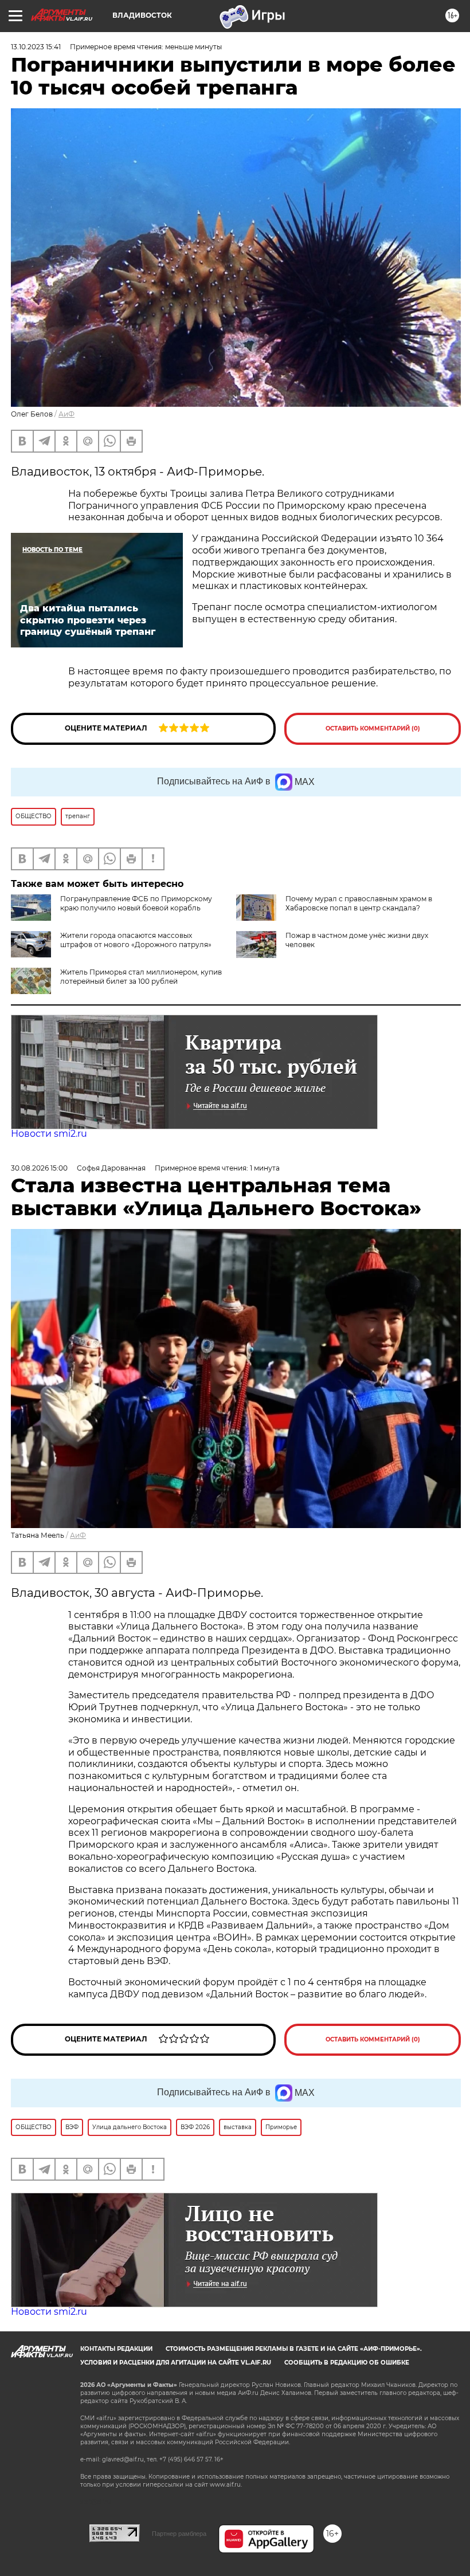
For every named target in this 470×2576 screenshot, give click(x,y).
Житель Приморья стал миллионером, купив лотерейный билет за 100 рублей (141, 977)
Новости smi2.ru (49, 1134)
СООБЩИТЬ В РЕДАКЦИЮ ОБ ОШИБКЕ (347, 2363)
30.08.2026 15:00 (39, 1168)
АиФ (66, 414)
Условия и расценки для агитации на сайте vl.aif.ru (176, 2363)
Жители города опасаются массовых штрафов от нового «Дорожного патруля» (136, 940)
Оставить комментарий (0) (373, 729)
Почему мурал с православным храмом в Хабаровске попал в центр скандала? (359, 903)
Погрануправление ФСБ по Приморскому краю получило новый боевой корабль (136, 903)
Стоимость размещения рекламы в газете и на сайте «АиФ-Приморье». (294, 2349)
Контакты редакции (116, 2349)
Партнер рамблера (179, 2534)
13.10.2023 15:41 (36, 47)
